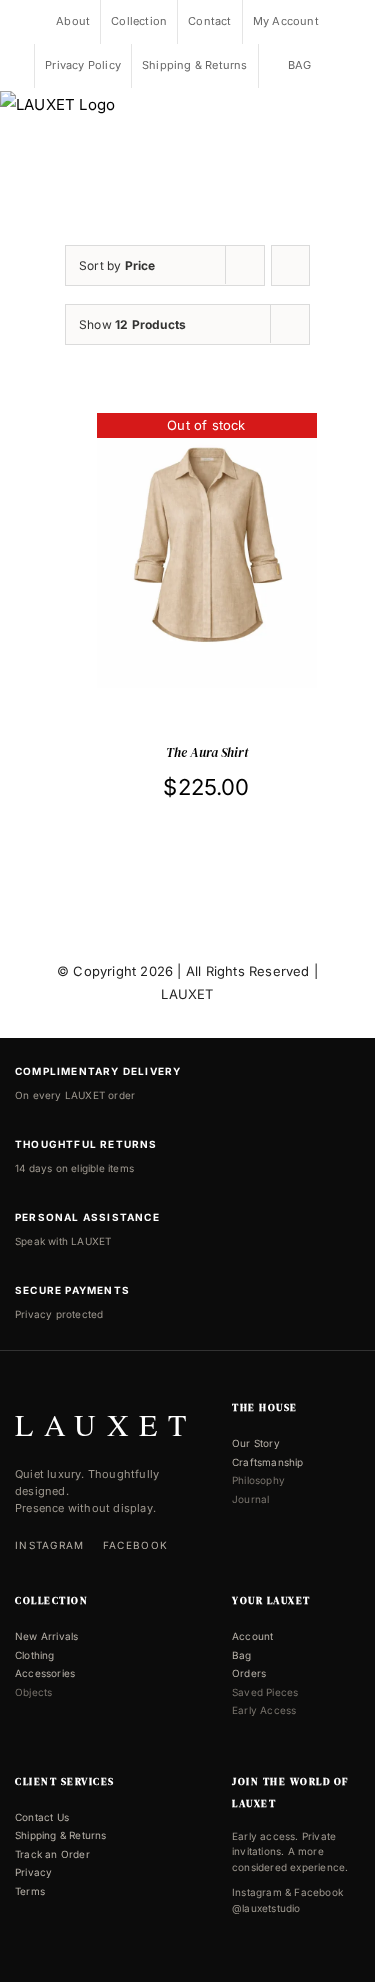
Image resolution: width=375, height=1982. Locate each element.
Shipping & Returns (61, 1835)
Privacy (33, 1872)
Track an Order (52, 1854)
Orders (249, 1673)
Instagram (50, 1545)
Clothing (35, 1655)
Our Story (256, 1443)
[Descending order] (290, 265)
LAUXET (187, 994)
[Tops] (207, 550)
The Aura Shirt (207, 752)
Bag (242, 1655)
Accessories (45, 1673)
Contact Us (42, 1817)
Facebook (135, 1545)
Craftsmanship (268, 1462)
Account (252, 1636)
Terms (30, 1891)
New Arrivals (46, 1636)
